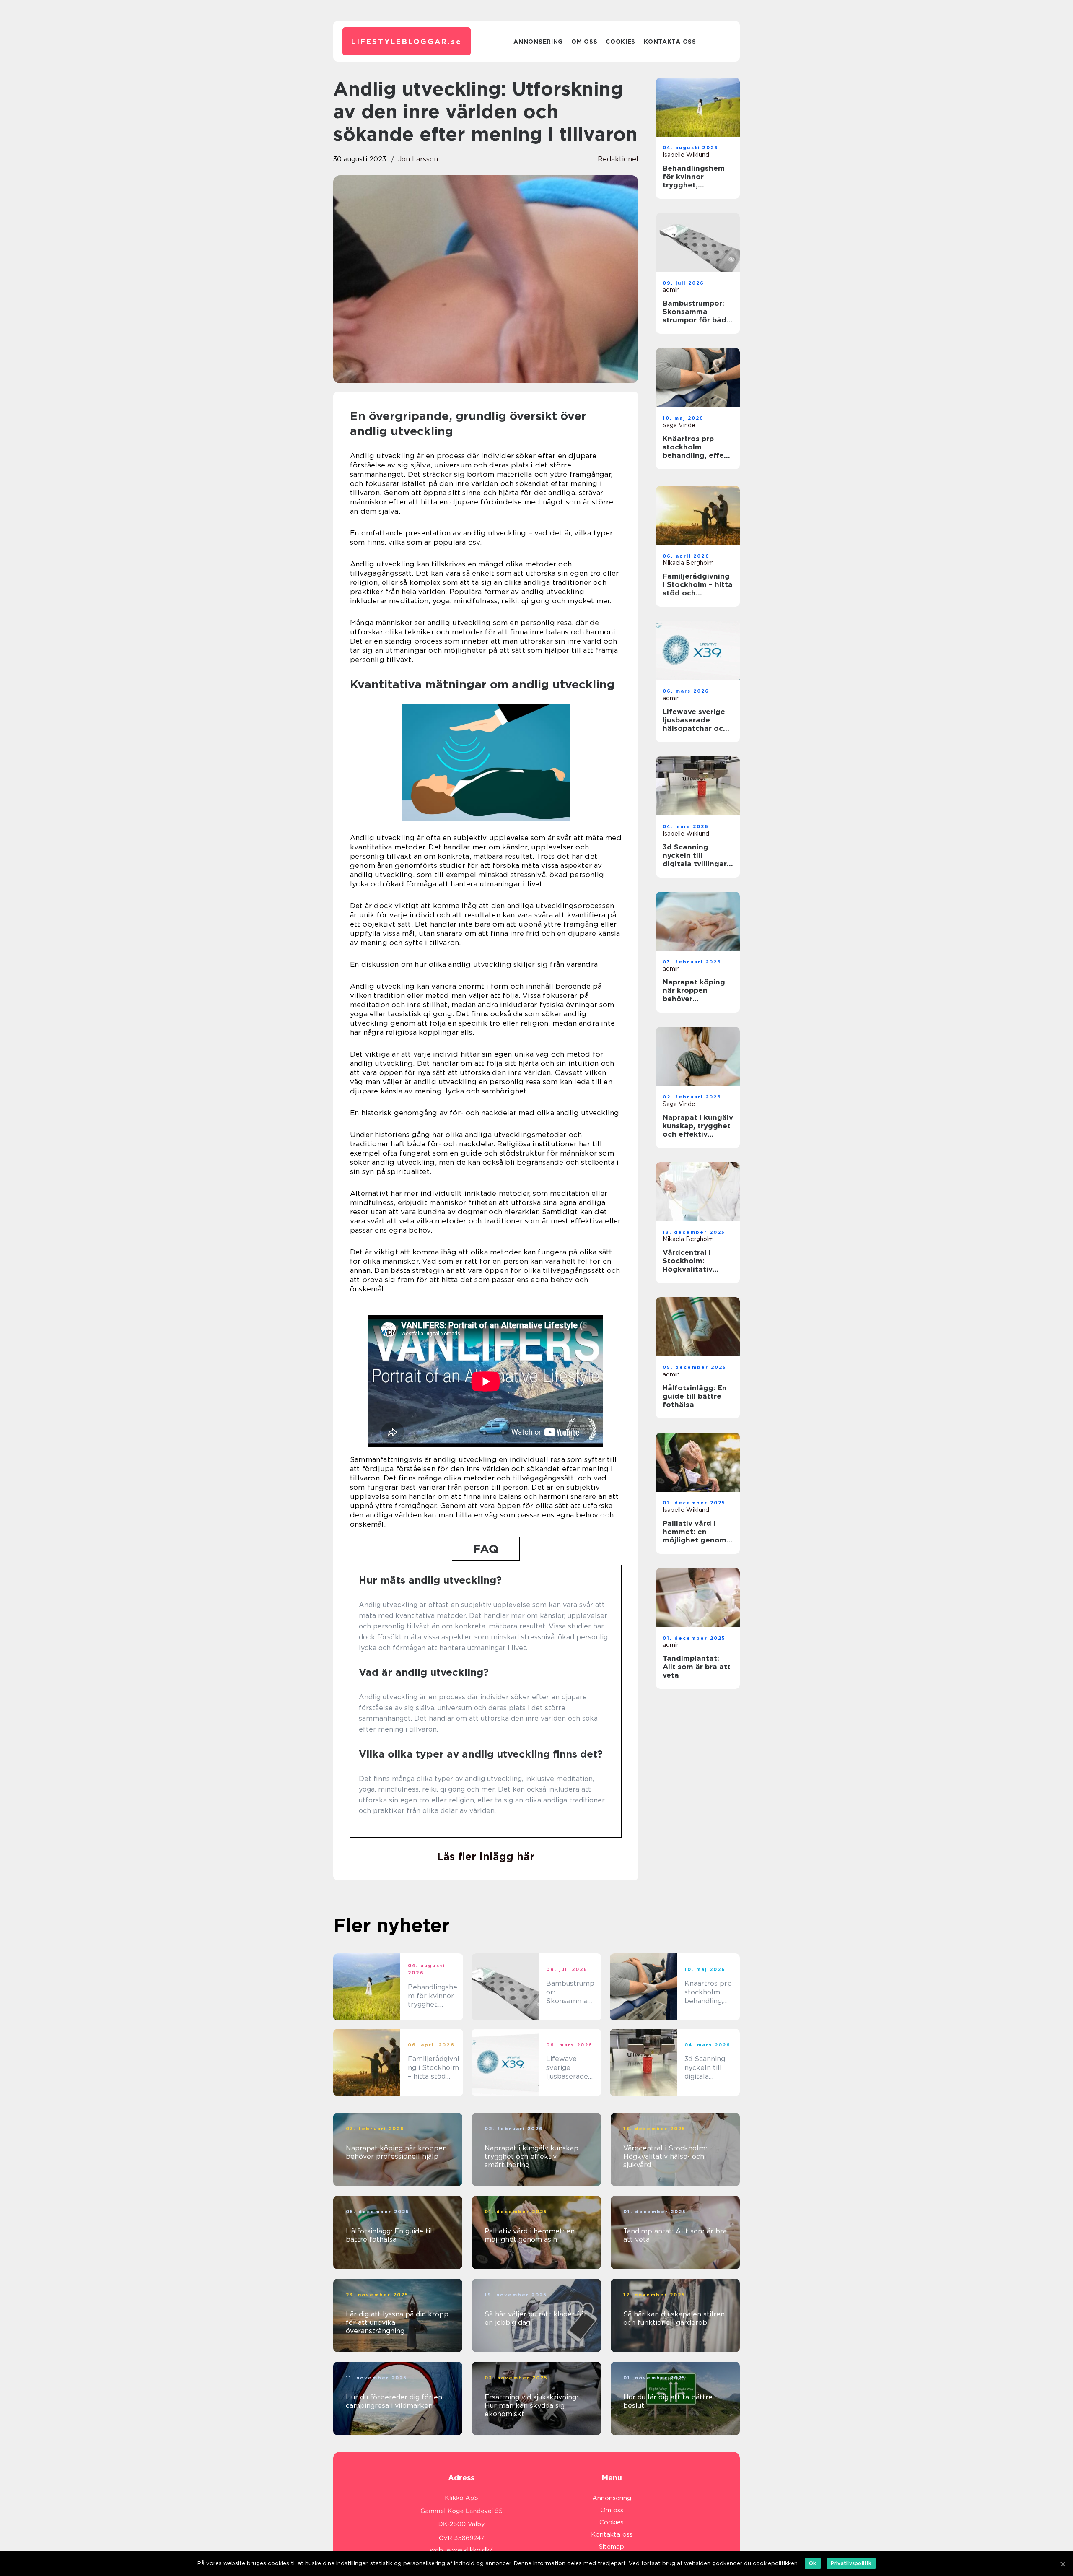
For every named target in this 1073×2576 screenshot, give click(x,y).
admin (671, 290)
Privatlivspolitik (851, 2563)
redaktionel (618, 159)
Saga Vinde (679, 425)
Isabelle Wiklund (686, 155)
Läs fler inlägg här (486, 1857)
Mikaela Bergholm (688, 563)
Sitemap (612, 2547)
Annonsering (538, 42)
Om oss (584, 42)
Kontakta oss (670, 42)
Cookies (621, 42)
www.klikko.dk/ (470, 2550)
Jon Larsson (418, 159)
